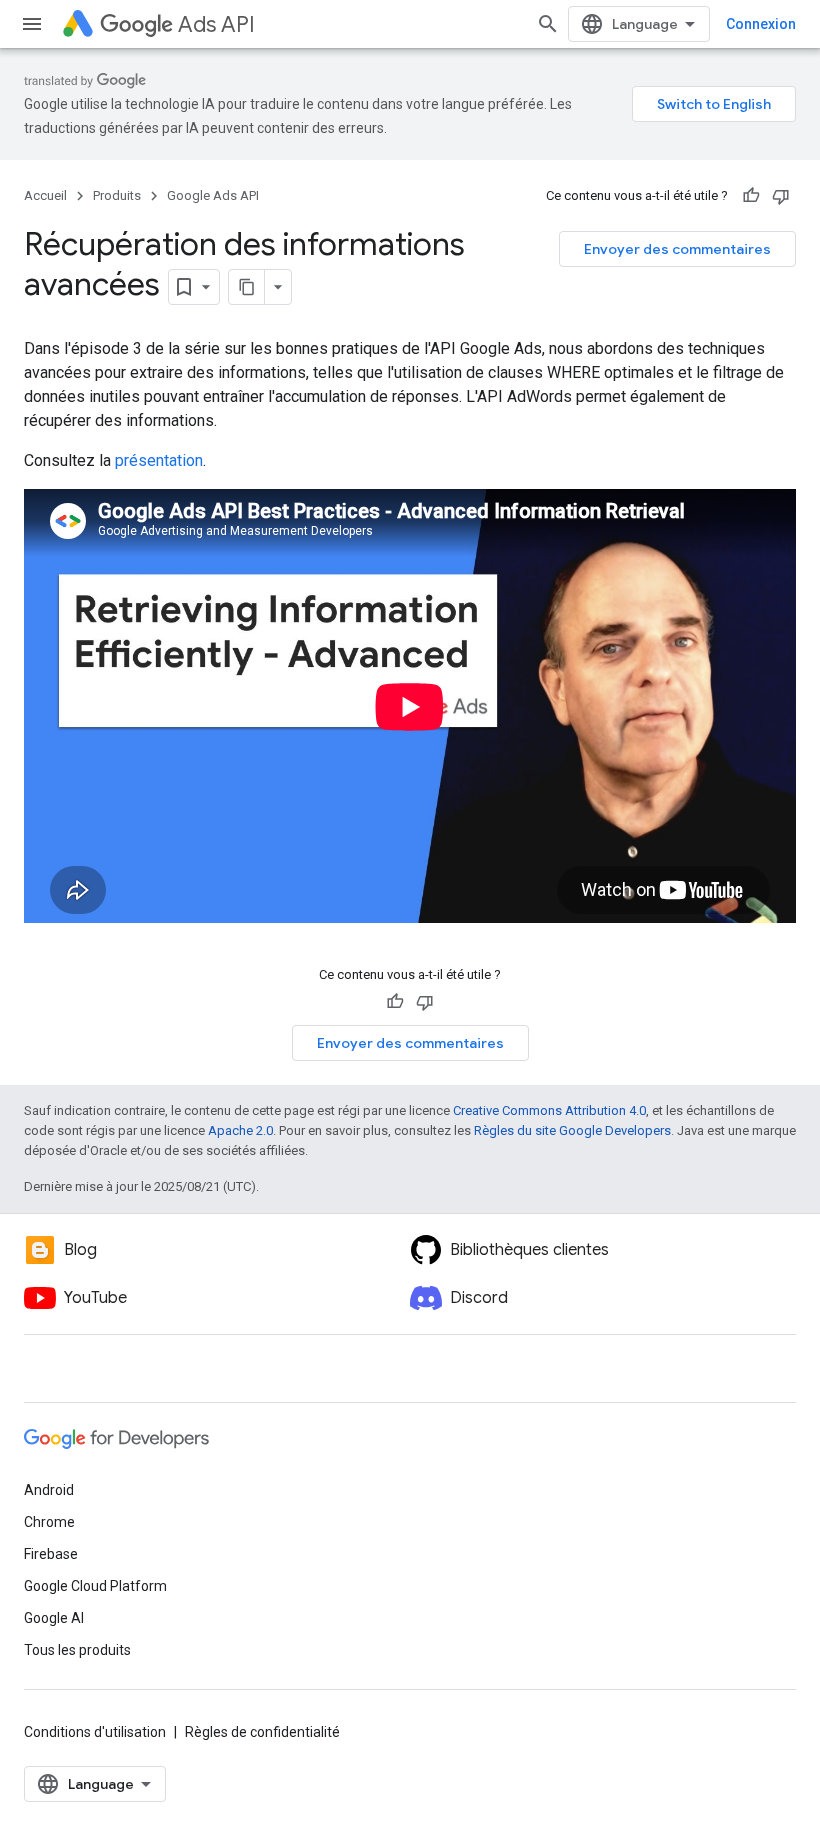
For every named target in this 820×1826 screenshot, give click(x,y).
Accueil (45, 195)
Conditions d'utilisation (95, 1732)
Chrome (49, 1522)
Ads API (216, 24)
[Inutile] (781, 196)
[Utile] (751, 196)
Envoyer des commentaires (677, 249)
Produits (117, 195)
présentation (159, 460)
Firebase (51, 1554)
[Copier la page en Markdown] (247, 287)
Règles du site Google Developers (572, 1130)
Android (49, 1490)
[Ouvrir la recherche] (548, 24)
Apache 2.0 (240, 1130)
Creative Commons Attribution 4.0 (549, 1110)
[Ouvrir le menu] (32, 24)
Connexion (761, 24)
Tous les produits (77, 1650)
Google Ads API (213, 195)
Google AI (54, 1618)
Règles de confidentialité (262, 1732)
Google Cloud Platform (95, 1586)
